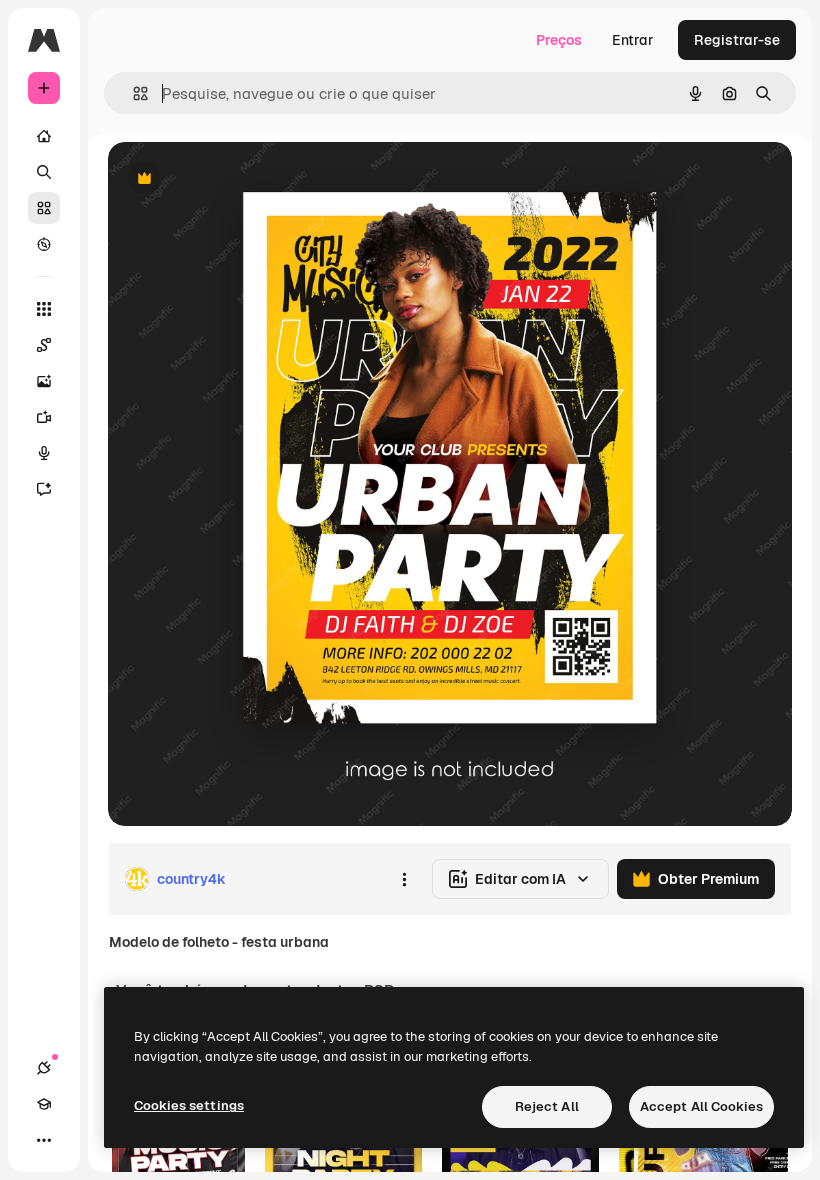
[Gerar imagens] (44, 381)
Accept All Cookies (701, 1106)
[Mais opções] (404, 879)
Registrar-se (737, 40)
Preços (559, 40)
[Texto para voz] (44, 453)
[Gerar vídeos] (44, 417)
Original (236, 179)
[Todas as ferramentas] (44, 309)
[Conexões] (44, 1068)
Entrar (633, 40)
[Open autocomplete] (132, 93)
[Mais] (44, 1140)
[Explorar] (44, 244)
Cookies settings (189, 1105)
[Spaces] (44, 345)
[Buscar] (44, 172)
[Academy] (44, 1104)
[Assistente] (44, 489)
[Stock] (44, 208)
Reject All (547, 1106)
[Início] (44, 136)
